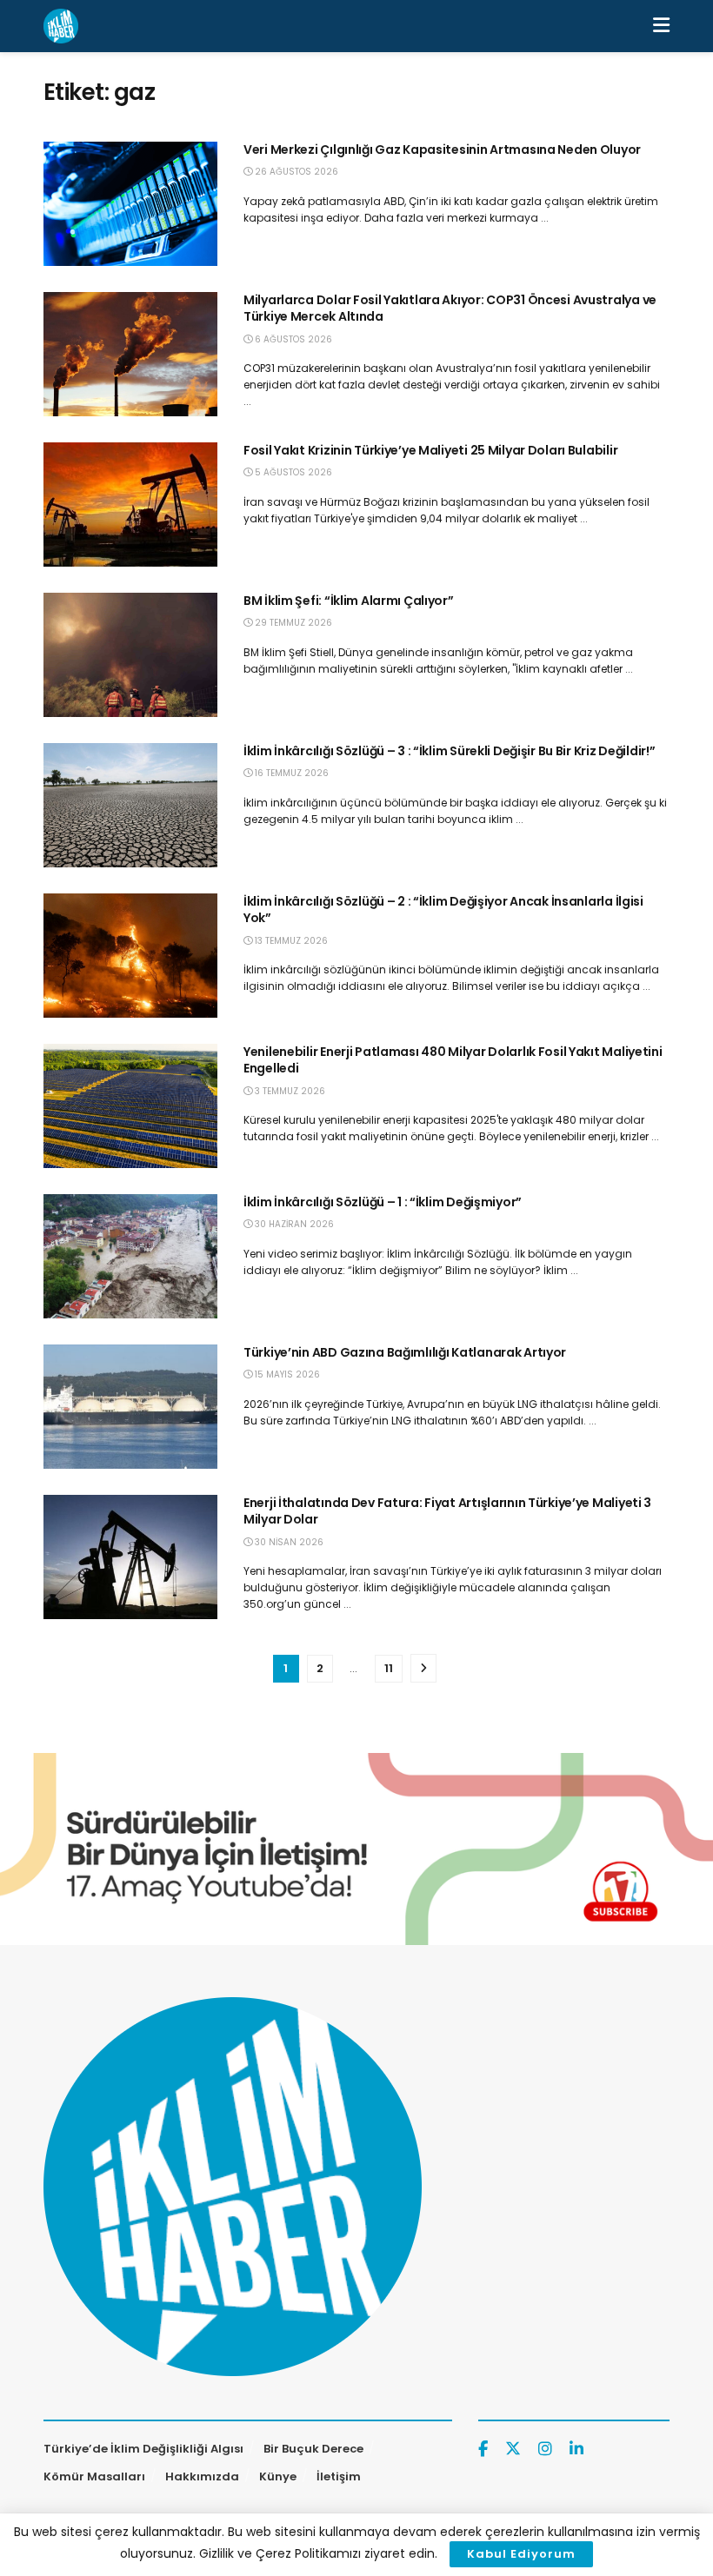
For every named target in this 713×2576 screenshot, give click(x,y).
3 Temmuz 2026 (289, 1091)
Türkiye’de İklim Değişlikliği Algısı (143, 2449)
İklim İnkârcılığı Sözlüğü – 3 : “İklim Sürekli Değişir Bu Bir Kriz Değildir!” (449, 751)
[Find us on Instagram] (545, 2450)
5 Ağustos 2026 (292, 472)
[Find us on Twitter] (513, 2449)
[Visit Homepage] (61, 26)
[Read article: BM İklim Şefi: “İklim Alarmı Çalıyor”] (130, 655)
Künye (278, 2476)
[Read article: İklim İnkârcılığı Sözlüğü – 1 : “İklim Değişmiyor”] (130, 1256)
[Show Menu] (661, 26)
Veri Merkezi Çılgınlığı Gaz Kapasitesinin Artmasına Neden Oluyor (442, 149)
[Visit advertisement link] (356, 1849)
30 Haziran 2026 (293, 1224)
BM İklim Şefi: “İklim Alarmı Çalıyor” (349, 601)
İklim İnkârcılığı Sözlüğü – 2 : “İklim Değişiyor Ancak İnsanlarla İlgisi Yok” (443, 910)
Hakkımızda (202, 2476)
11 (389, 1668)
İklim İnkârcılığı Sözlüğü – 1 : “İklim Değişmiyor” (383, 1202)
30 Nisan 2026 (288, 1542)
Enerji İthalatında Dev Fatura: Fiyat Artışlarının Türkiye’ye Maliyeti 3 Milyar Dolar (447, 1511)
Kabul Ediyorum (521, 2554)
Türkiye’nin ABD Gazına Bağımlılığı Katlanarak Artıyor (405, 1352)
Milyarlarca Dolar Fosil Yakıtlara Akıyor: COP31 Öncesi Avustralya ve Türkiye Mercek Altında (450, 309)
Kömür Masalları (94, 2476)
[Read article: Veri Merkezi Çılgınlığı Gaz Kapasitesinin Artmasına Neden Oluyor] (130, 204)
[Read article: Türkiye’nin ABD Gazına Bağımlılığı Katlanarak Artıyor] (130, 1407)
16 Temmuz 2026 (290, 773)
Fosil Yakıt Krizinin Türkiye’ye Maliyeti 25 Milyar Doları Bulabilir (430, 450)
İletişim (339, 2476)
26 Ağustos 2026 (295, 172)
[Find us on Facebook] (483, 2450)
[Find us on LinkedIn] (576, 2450)
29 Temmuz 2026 (292, 623)
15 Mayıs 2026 (286, 1374)
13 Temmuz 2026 (290, 941)
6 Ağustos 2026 (292, 339)
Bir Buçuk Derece (313, 2449)
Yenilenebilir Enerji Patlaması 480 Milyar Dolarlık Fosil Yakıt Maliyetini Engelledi (453, 1060)
